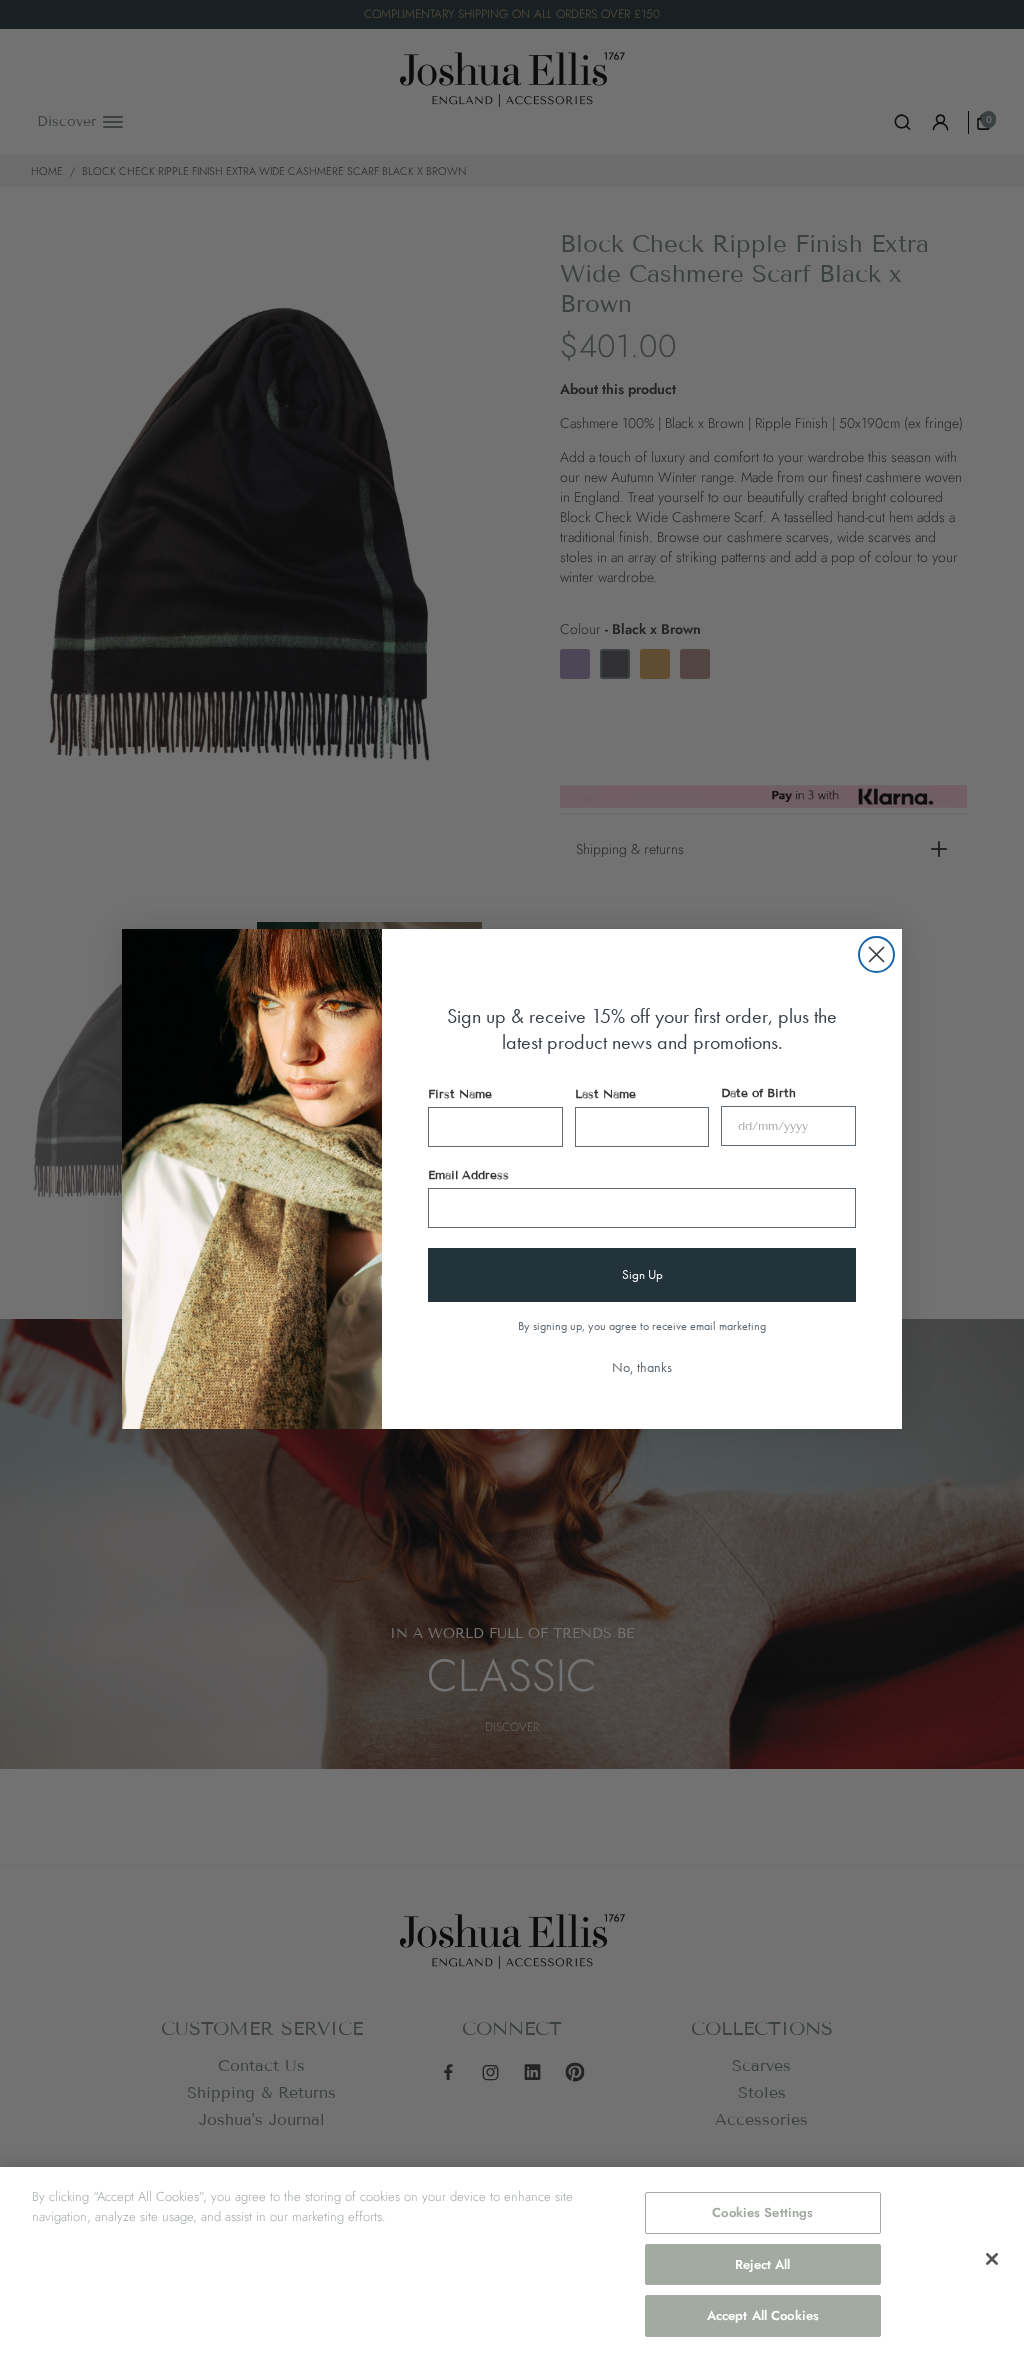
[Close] (992, 2259)
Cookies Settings (762, 2212)
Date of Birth (758, 1092)
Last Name (605, 1093)
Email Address (468, 1174)
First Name (460, 1093)
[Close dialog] (876, 954)
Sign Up (642, 1274)
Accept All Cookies (763, 2315)
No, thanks (642, 1367)
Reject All (762, 2264)
